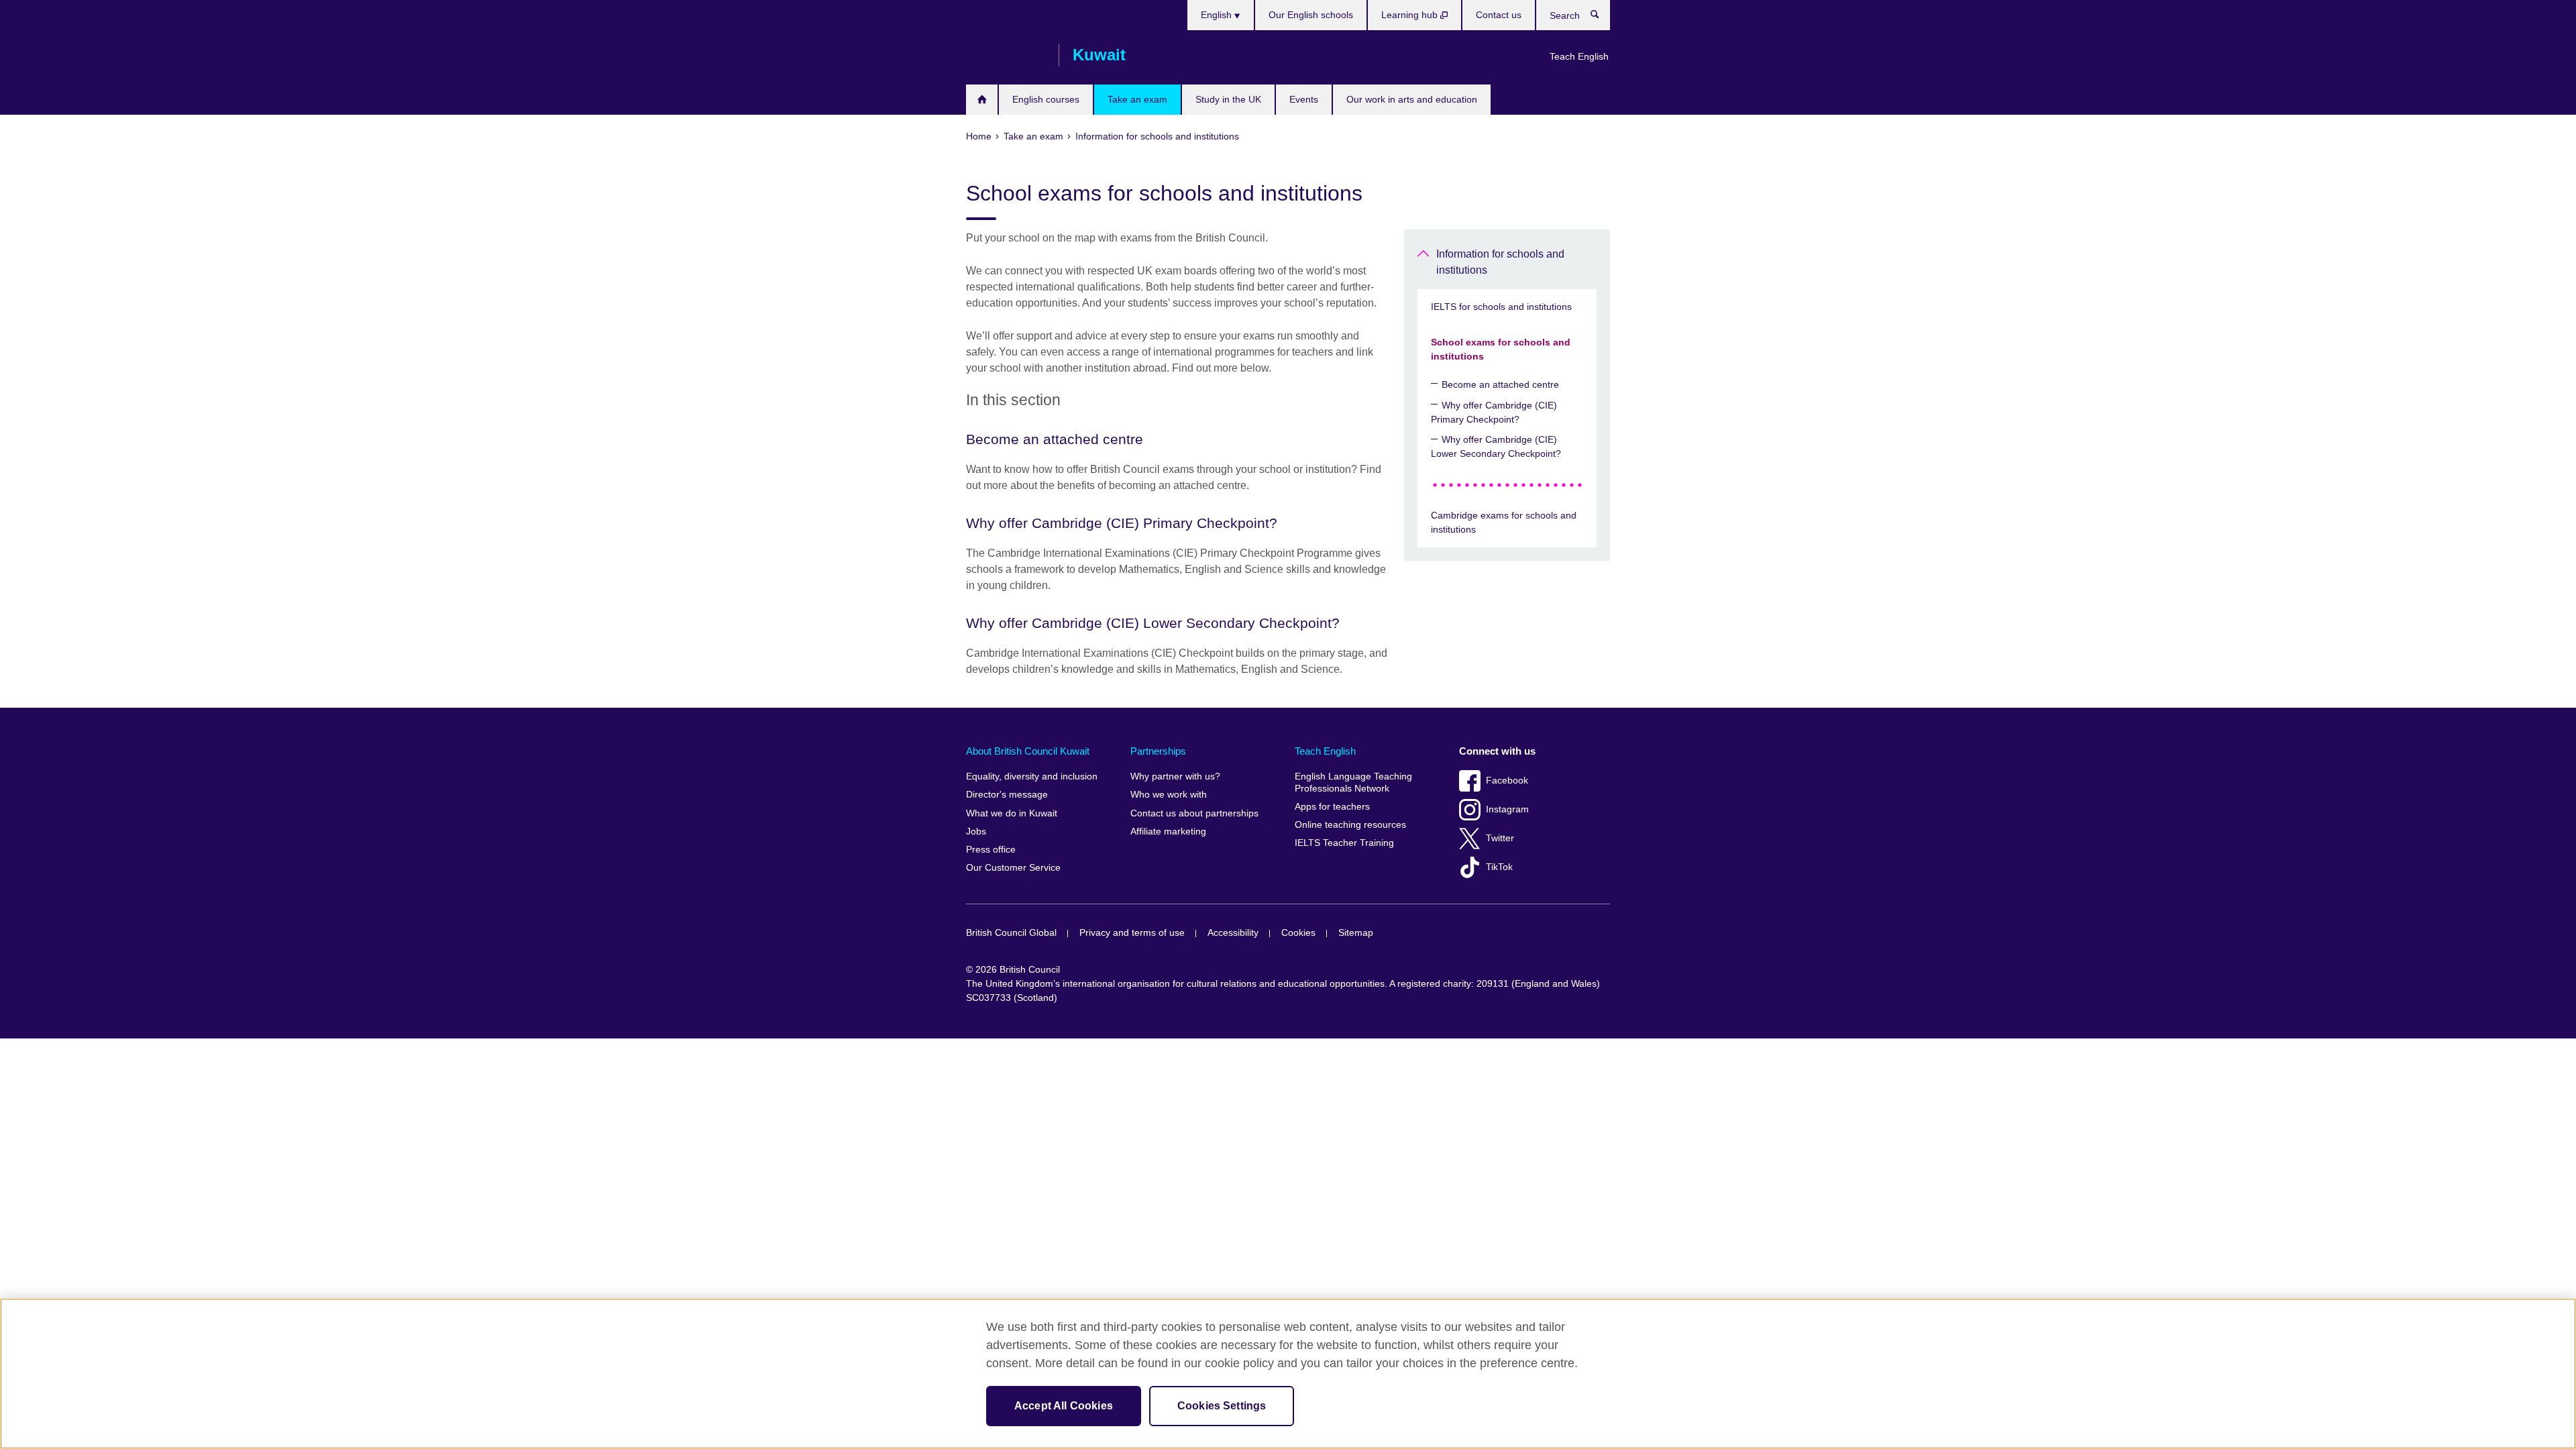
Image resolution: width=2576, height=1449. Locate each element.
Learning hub (1411, 15)
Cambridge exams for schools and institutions (1504, 522)
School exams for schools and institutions (1501, 349)
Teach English (1579, 56)
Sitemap (1356, 933)
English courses (1046, 99)
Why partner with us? (1175, 776)
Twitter (1500, 838)
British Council (1006, 55)
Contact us (1499, 15)
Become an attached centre (1500, 384)
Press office (991, 850)
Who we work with (1169, 795)
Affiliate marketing (1168, 831)
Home (982, 100)
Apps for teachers (1332, 807)
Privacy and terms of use (1132, 933)
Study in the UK (1228, 99)
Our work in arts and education (1412, 99)
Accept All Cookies (1064, 1406)
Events (1304, 99)
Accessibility (1233, 933)
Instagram (1507, 809)
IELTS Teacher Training (1344, 843)
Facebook (1507, 781)
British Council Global (1011, 933)
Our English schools (1311, 15)
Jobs (976, 831)
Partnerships (1158, 751)
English (1218, 15)
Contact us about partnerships (1194, 813)
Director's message (1007, 795)
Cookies (1298, 933)
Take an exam (1137, 99)
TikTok (1499, 867)
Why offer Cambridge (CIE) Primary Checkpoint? (1494, 412)
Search (1602, 17)
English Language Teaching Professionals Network (1353, 783)
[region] (1288, 1374)
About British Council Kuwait (1028, 751)
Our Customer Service (1013, 868)
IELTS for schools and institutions (1501, 307)
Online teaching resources (1350, 825)
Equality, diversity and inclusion (1032, 776)
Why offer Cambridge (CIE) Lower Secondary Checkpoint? (1496, 446)
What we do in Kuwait (1012, 813)
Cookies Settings (1222, 1406)
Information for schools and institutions (1500, 262)
